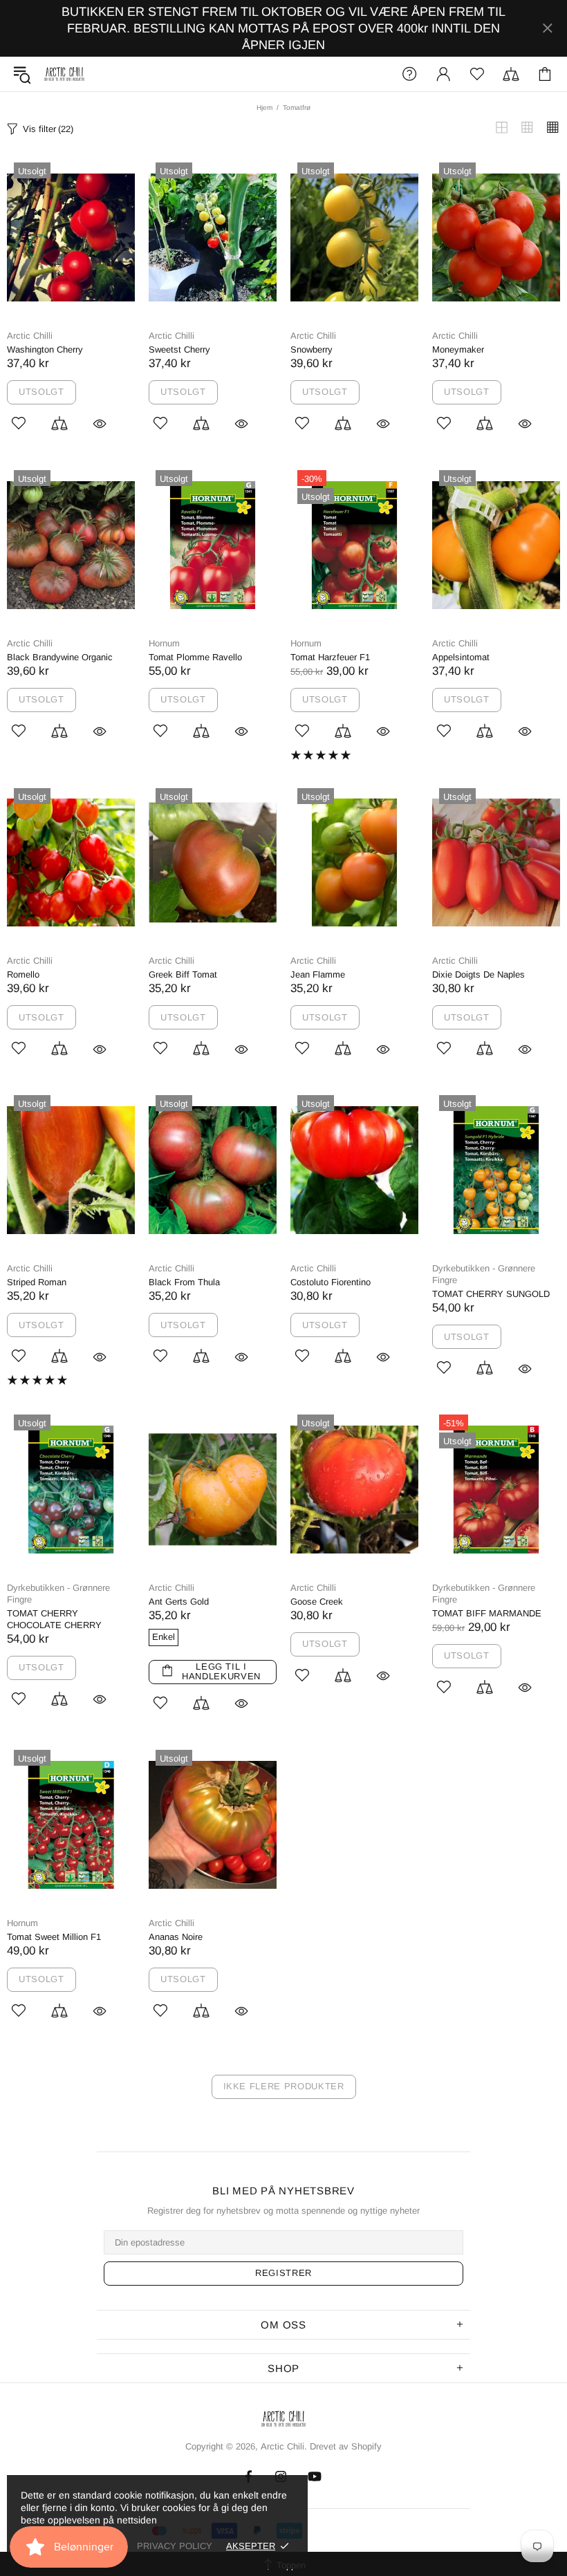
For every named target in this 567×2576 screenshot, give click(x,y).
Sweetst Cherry (179, 349)
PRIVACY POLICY (175, 2546)
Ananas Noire (176, 1937)
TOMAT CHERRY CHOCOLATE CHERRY (54, 1619)
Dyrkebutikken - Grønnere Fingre (484, 1274)
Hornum (164, 643)
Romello (23, 974)
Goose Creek (317, 1602)
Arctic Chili (64, 74)
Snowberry (312, 349)
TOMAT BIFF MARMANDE (487, 1613)
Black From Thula (184, 1282)
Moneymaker (458, 349)
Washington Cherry (45, 349)
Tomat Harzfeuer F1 (330, 657)
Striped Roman (37, 1282)
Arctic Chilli (30, 336)
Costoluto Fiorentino (331, 1282)
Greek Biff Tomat (183, 974)
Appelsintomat (461, 657)
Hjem (264, 108)
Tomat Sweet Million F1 (54, 1937)
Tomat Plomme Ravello (195, 657)
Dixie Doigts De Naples (478, 974)
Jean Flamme (318, 974)
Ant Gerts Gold (179, 1602)
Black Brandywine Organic (60, 657)
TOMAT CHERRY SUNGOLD (491, 1294)
